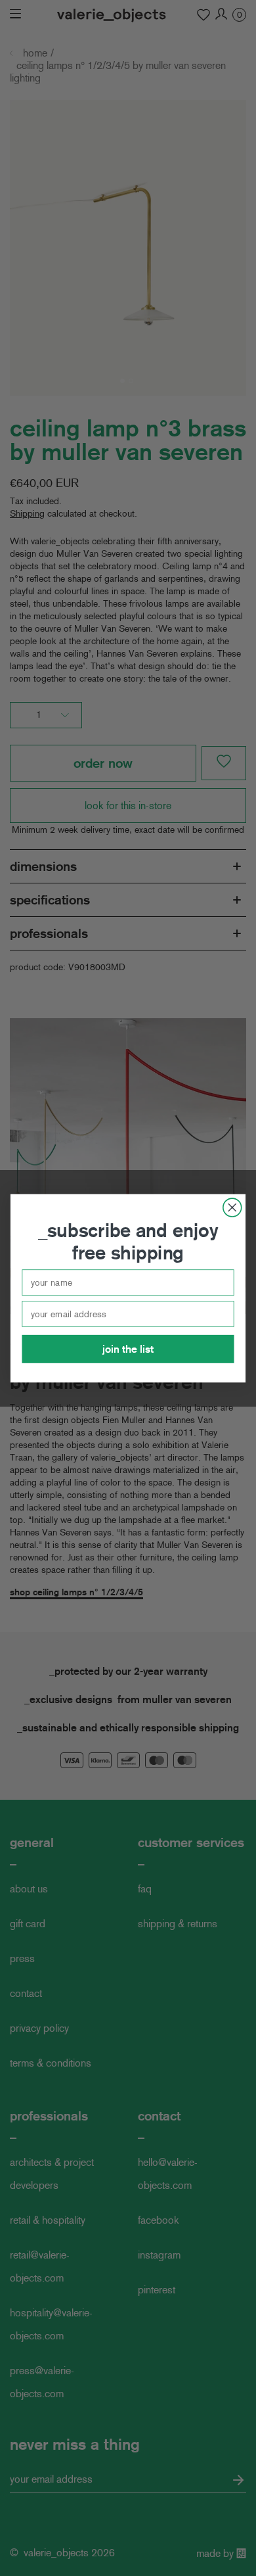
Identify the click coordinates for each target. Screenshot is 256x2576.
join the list (128, 1348)
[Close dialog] (232, 1207)
